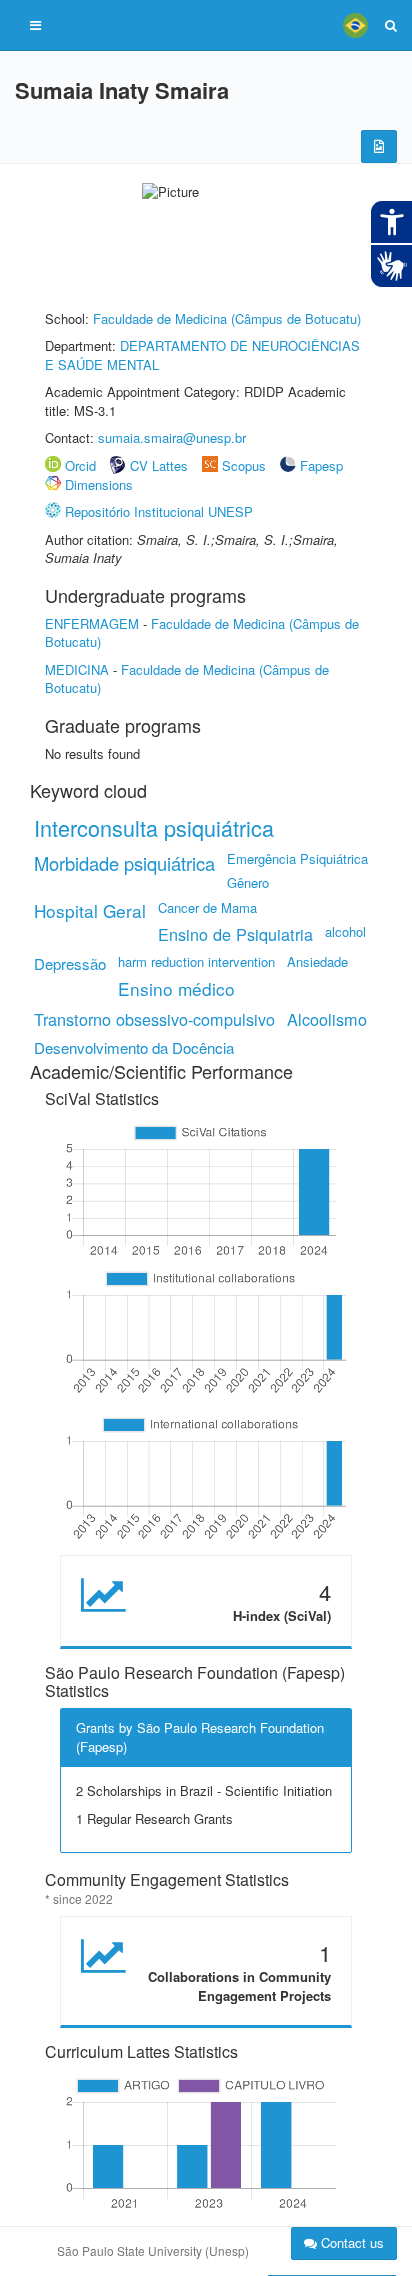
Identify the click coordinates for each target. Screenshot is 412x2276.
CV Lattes (159, 465)
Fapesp (321, 465)
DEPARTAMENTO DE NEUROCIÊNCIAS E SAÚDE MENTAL (202, 355)
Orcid (80, 465)
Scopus (244, 465)
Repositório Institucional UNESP (159, 511)
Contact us (350, 2242)
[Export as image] (379, 146)
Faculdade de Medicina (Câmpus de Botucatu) (227, 318)
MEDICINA (77, 669)
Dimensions (99, 484)
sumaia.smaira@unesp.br (172, 437)
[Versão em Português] (355, 25)
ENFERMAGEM (92, 623)
